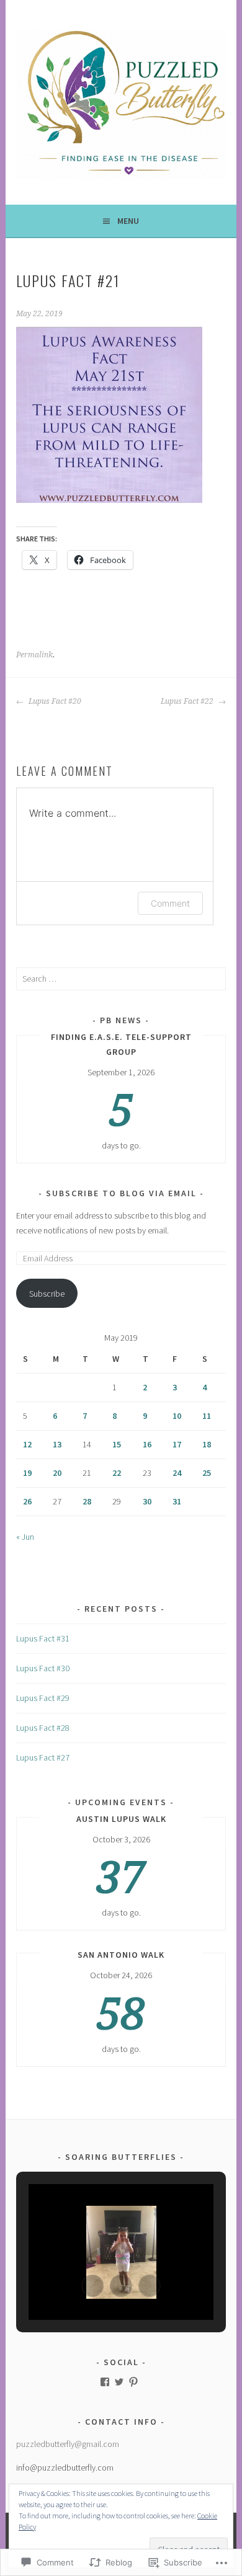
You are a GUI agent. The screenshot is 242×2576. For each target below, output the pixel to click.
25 (207, 1473)
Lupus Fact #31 (43, 1638)
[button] (92, 2286)
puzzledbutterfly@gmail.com (68, 2444)
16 (147, 1444)
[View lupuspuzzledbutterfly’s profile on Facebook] (105, 2382)
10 (177, 1416)
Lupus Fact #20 (54, 701)
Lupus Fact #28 (43, 1728)
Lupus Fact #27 (43, 1757)
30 (147, 1501)
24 (177, 1473)
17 (177, 1444)
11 (207, 1416)
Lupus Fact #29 (43, 1698)
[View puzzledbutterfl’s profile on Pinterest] (133, 2382)
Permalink (34, 655)
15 (117, 1444)
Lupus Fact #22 (188, 701)
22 (117, 1473)
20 (57, 1473)
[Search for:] (121, 979)
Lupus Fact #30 (43, 1668)
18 (207, 1444)
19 (27, 1473)
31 (177, 1501)
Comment (170, 903)
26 (27, 1501)
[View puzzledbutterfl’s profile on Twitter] (119, 2382)
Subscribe (47, 1294)
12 (27, 1444)
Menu (128, 221)
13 (57, 1444)
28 (87, 1501)
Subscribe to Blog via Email (121, 1193)
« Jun (25, 1537)
